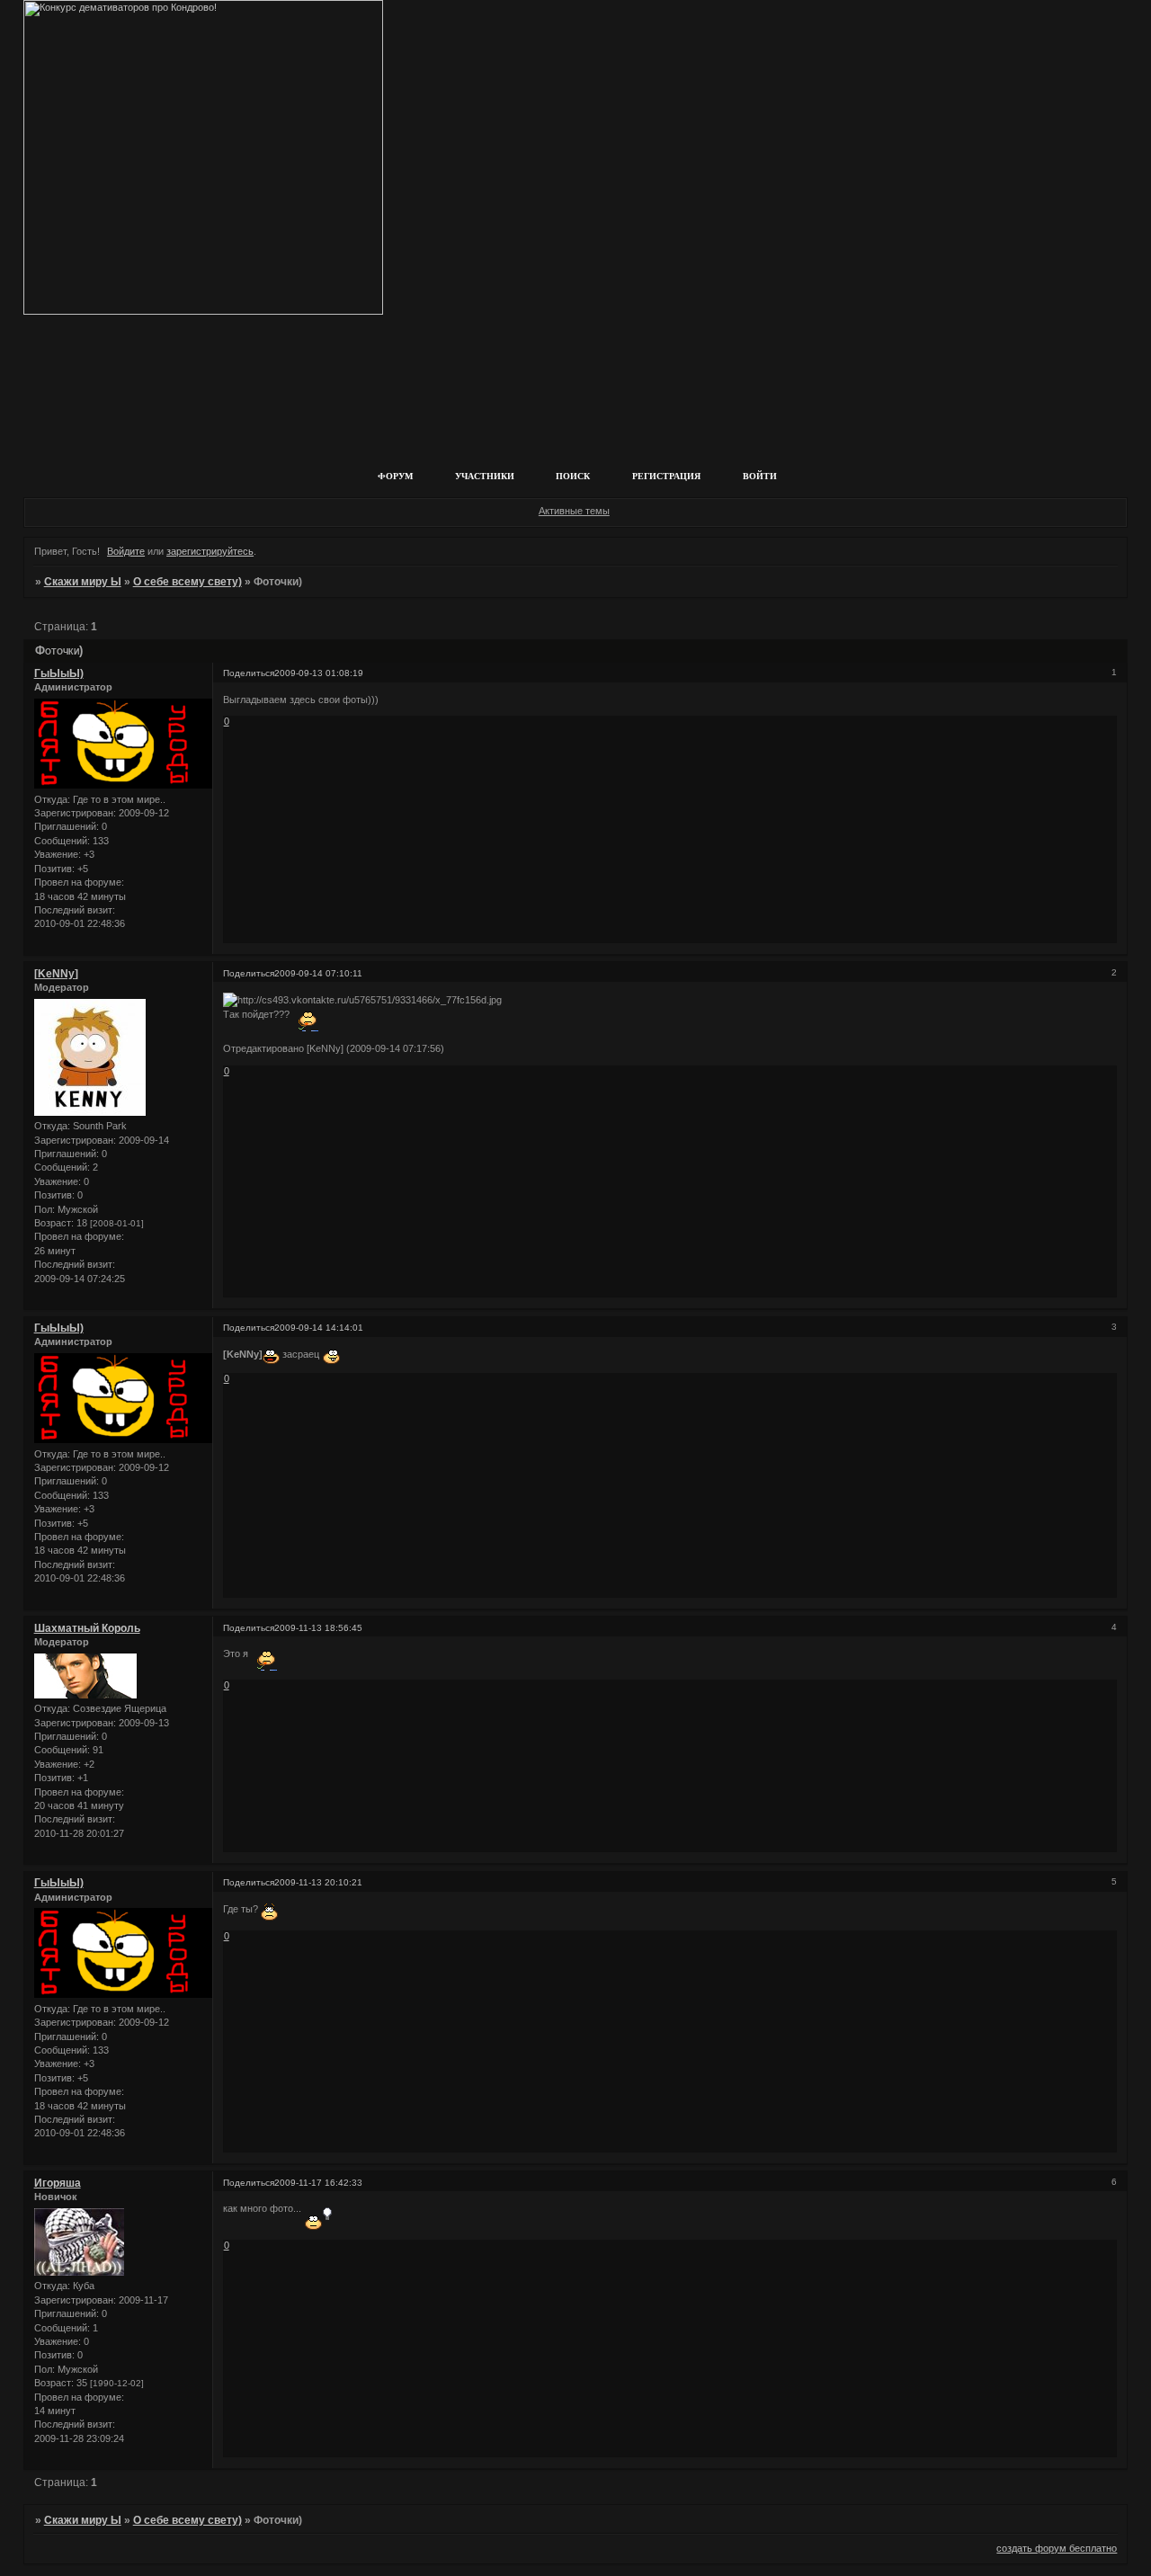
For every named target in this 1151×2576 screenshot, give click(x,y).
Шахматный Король (87, 1628)
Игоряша (58, 2183)
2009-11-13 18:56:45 (318, 1628)
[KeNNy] (56, 974)
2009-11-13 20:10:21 (318, 1882)
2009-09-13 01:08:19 (319, 673)
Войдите (126, 551)
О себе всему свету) (187, 582)
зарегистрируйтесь (210, 551)
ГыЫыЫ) (59, 673)
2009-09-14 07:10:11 (318, 973)
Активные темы (574, 511)
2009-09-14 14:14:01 (319, 1328)
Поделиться (249, 673)
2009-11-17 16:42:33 (318, 2183)
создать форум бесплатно (1057, 2548)
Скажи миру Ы (83, 582)
